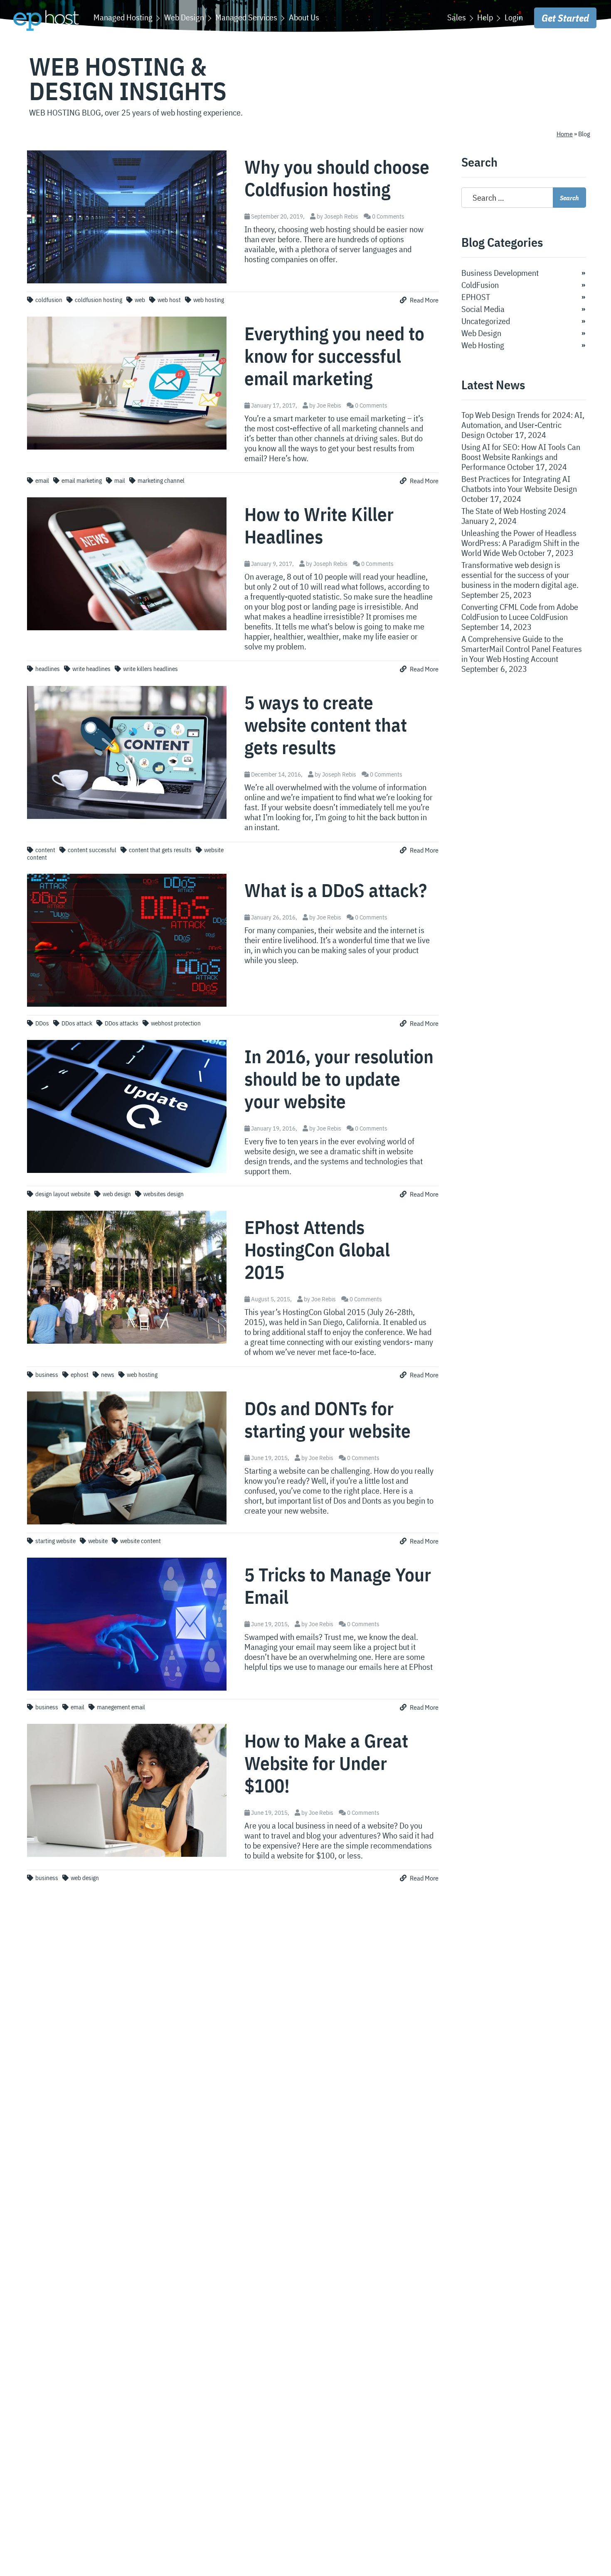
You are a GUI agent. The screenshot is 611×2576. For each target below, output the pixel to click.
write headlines (91, 669)
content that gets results (160, 850)
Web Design (481, 333)
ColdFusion (480, 285)
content (45, 850)
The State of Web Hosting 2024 (514, 511)
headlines (48, 669)
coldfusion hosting (99, 300)
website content (140, 1541)
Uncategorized (486, 321)
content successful (92, 850)
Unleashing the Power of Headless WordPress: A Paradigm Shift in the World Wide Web (520, 543)
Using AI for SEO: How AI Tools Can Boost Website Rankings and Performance (521, 457)
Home (565, 134)
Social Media (483, 309)
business (47, 1375)
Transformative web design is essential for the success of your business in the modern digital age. (520, 575)
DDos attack (77, 1023)
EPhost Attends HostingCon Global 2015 (317, 1249)
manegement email (121, 1707)
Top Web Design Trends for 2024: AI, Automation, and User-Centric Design (523, 425)
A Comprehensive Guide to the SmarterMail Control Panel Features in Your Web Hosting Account (522, 649)
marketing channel (161, 481)
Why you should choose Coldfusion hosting (337, 178)
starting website (55, 1541)
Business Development (500, 273)
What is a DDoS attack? (336, 890)
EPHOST (476, 297)
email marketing (82, 481)
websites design (164, 1194)
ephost (80, 1375)
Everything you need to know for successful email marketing (334, 356)
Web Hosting (483, 345)
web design (117, 1194)
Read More (424, 300)
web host (169, 300)
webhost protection (176, 1023)
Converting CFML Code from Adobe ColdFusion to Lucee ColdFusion (520, 612)
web (140, 300)
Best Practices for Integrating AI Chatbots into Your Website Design (519, 484)
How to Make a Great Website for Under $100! (326, 1763)
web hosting (209, 300)
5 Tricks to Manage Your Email (338, 1585)
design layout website (63, 1194)
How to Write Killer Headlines (319, 525)
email (42, 481)
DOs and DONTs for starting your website (328, 1419)
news (108, 1375)
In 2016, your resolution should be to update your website (339, 1079)
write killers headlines (150, 669)
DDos (42, 1023)
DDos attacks (122, 1023)
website (98, 1541)
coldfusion (49, 300)
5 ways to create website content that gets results (326, 725)
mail (120, 481)
